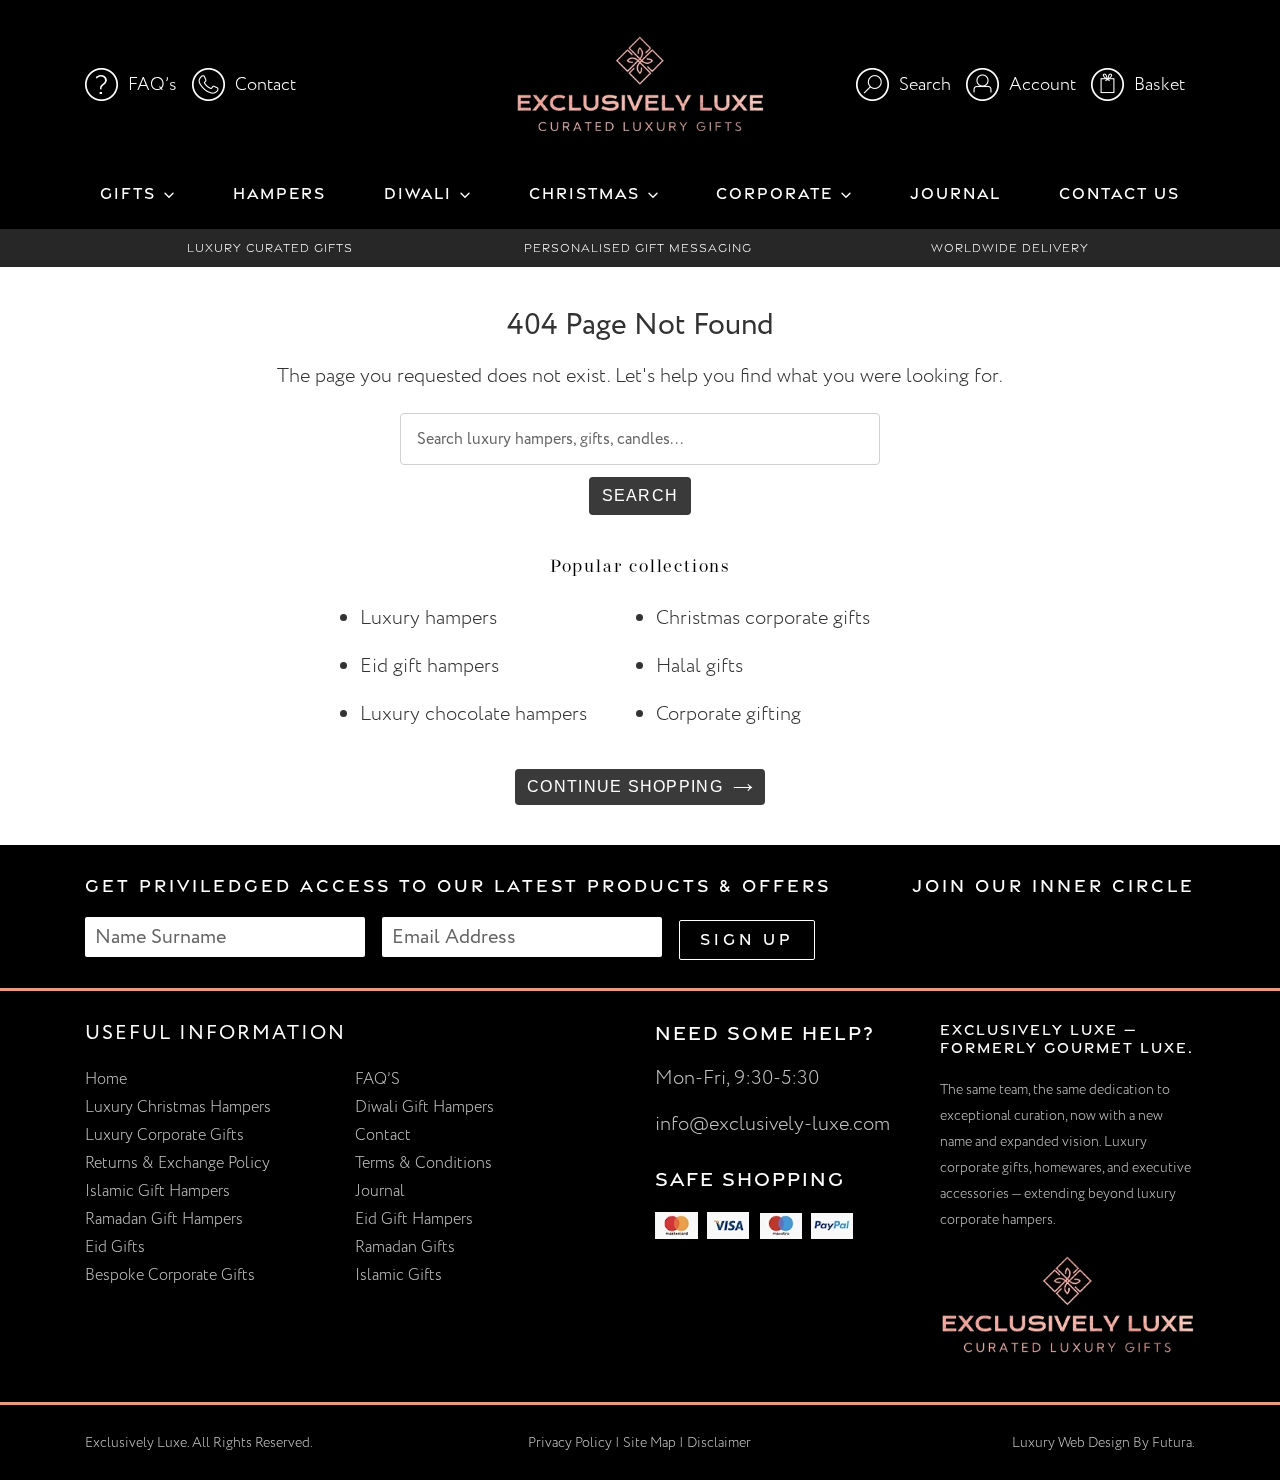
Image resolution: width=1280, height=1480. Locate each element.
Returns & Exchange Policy (177, 1163)
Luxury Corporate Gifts (164, 1135)
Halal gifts (699, 665)
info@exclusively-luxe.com (772, 1123)
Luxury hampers (428, 617)
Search (640, 495)
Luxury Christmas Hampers (178, 1107)
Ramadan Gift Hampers (164, 1219)
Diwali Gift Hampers (424, 1107)
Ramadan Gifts (405, 1247)
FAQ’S (377, 1079)
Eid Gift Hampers (414, 1219)
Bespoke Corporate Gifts (170, 1275)
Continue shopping (625, 786)
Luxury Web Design (1071, 1442)
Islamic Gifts (398, 1275)
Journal (380, 1191)
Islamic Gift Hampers (157, 1191)
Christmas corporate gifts (763, 617)
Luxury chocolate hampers (473, 713)
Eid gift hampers (429, 665)
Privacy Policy (570, 1442)
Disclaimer (719, 1442)
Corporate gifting (728, 713)
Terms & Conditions (423, 1163)
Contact (383, 1135)
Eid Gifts (115, 1247)
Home (106, 1079)
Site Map (649, 1442)
